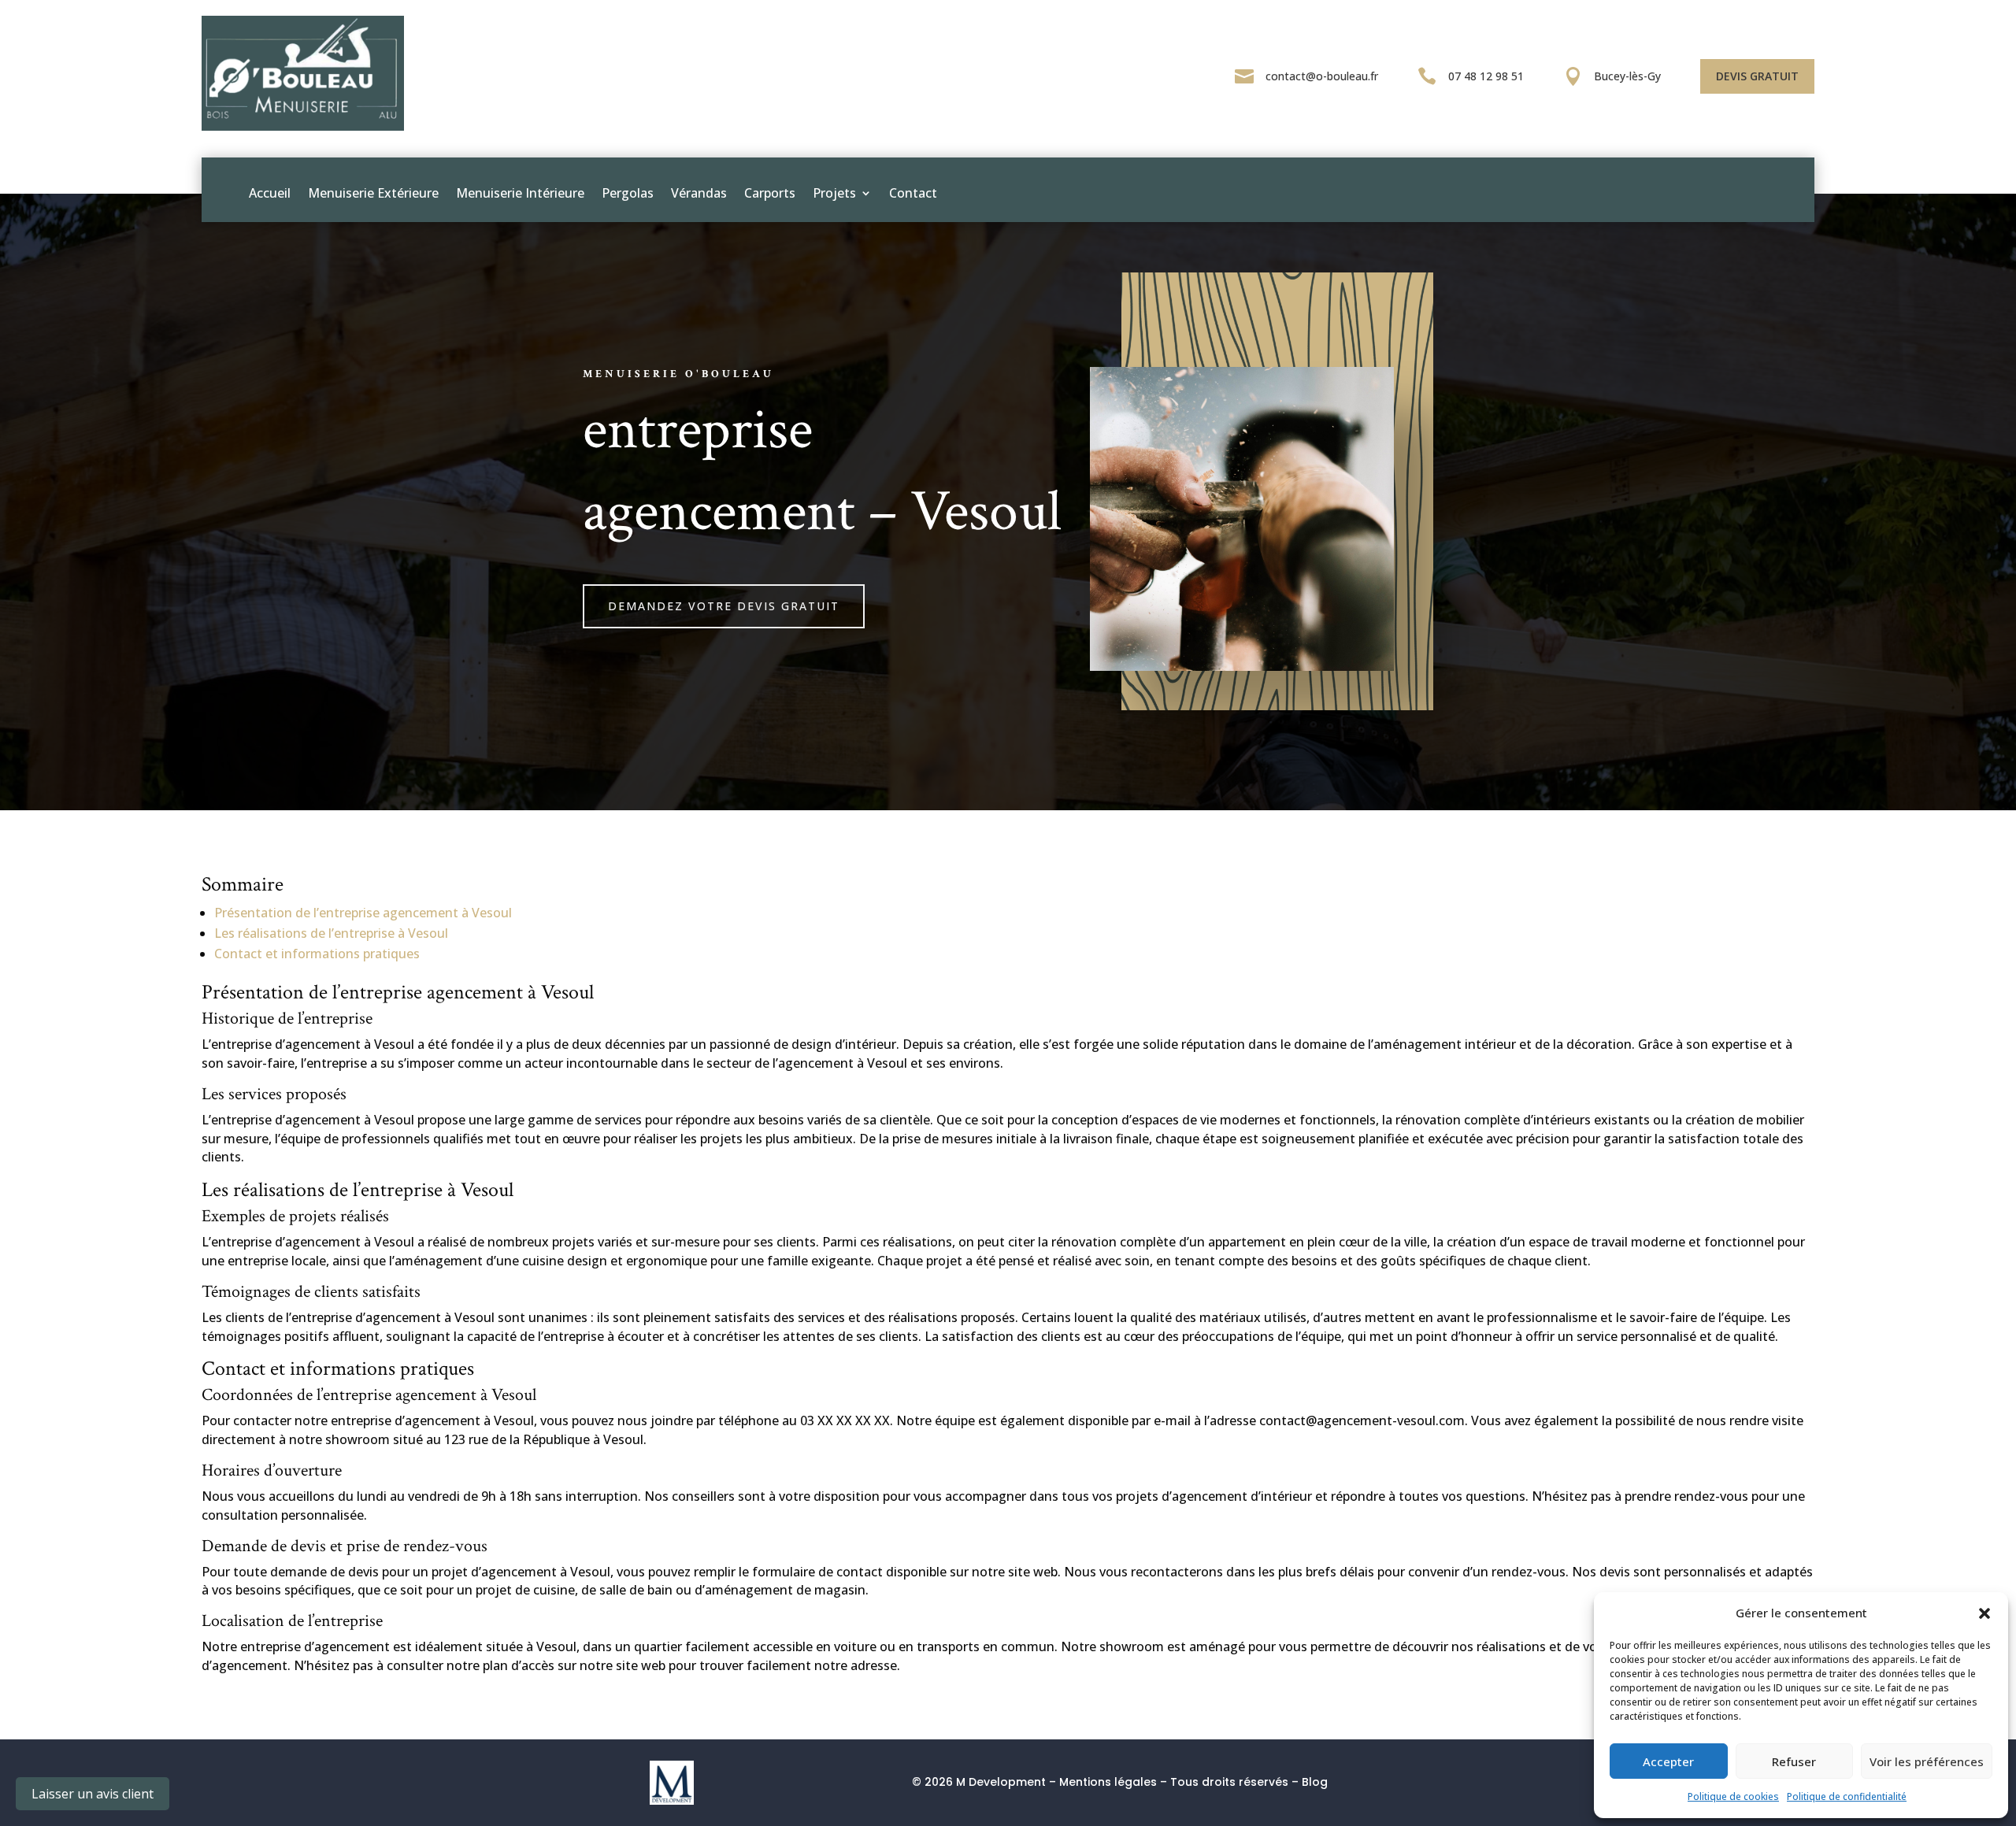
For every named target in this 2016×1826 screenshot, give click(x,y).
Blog (1315, 1782)
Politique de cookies (1733, 1796)
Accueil (270, 193)
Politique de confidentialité (1847, 1796)
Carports (770, 193)
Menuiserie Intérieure (520, 193)
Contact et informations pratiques (317, 954)
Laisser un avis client (93, 1794)
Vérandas (699, 193)
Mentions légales (1108, 1782)
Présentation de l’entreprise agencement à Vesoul (363, 913)
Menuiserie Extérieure (373, 193)
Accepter (1668, 1761)
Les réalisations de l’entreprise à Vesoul (331, 933)
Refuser (1794, 1761)
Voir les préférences (1927, 1761)
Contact (913, 193)
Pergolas (628, 193)
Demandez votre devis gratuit (724, 606)
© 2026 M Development (979, 1782)
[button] (1984, 1613)
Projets (834, 193)
